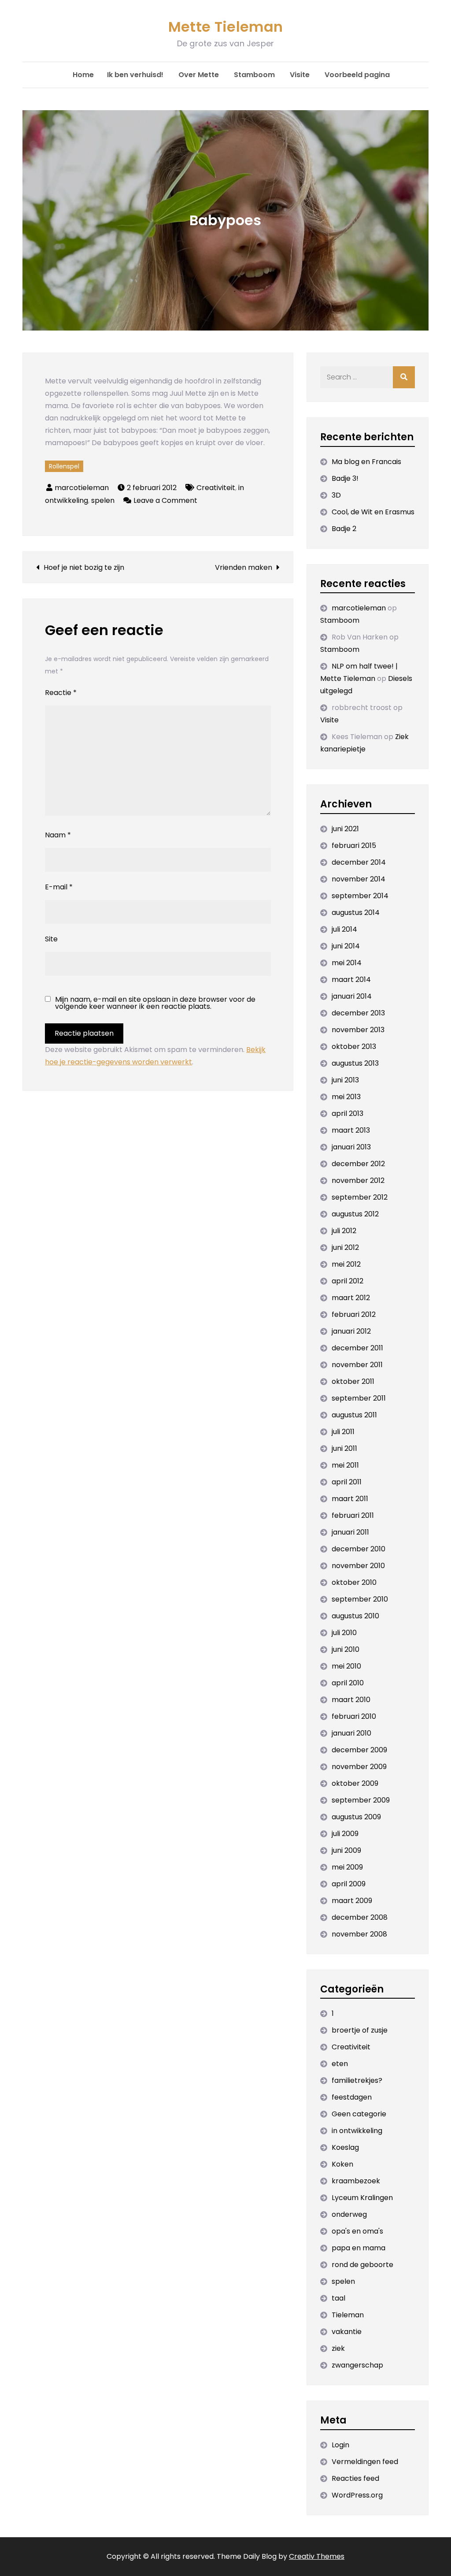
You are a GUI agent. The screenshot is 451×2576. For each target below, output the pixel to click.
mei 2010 (346, 1666)
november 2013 (358, 1030)
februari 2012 (354, 1314)
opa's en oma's (357, 2231)
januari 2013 (351, 1147)
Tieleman (348, 2315)
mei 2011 (345, 1465)
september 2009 (361, 1800)
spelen (103, 500)
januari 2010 (351, 1733)
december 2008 (360, 1917)
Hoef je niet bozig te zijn (84, 567)
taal (338, 2298)
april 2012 (347, 1281)
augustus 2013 (355, 1063)
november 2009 (359, 1767)
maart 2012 (351, 1298)
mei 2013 (346, 1097)
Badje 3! (345, 478)
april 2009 (349, 1884)
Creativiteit (216, 488)
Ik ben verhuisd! (135, 75)
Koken (342, 2164)
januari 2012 (351, 1331)
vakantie (347, 2332)
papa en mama (359, 2248)
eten (340, 2064)
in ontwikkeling (357, 2131)
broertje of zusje (360, 2030)
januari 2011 (350, 1532)
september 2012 (360, 1197)
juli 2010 (344, 1633)
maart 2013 (351, 1130)
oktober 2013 (354, 1046)
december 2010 (359, 1549)
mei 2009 (347, 1867)
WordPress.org (357, 2495)
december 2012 (358, 1164)
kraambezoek (356, 2181)
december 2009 (359, 1750)
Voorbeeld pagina (357, 75)
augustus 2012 (355, 1214)
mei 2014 (347, 963)
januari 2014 (352, 996)
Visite (300, 75)
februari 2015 (354, 846)
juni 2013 (345, 1080)
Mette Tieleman (225, 27)
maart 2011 (350, 1499)
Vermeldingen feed (365, 2462)
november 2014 (359, 879)
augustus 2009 (356, 1817)
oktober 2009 (355, 1783)
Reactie (61, 693)
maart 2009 (352, 1901)
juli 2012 (344, 1231)
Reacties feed (355, 2478)
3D (336, 495)
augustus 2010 (355, 1616)
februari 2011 (353, 1515)
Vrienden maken (244, 567)
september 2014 (360, 896)
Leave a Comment (165, 500)
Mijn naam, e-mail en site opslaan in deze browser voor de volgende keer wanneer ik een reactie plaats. (155, 1003)
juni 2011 (344, 1448)
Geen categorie (359, 2114)
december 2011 (357, 1348)
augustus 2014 (356, 913)
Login (340, 2445)
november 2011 (357, 1365)
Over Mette (199, 75)
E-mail (59, 887)
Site (51, 939)
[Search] (404, 377)
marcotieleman (82, 488)
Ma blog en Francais (366, 462)
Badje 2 (344, 529)
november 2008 (359, 1934)
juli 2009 (345, 1834)
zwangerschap (357, 2365)
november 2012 (358, 1180)
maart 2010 (351, 1700)
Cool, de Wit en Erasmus (373, 512)
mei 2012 (346, 1264)
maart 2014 (351, 979)
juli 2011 (343, 1432)
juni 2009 (346, 1850)
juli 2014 (344, 929)
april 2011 (347, 1482)
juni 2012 (345, 1247)
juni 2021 (345, 829)
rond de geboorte (362, 2265)
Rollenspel (64, 466)
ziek (338, 2348)
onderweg (349, 2214)
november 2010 (358, 1566)
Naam (58, 835)
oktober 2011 (353, 1381)
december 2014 (359, 862)
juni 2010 (346, 1649)
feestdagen (352, 2097)
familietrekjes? (357, 2080)
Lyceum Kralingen (362, 2198)
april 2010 (348, 1683)
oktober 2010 (354, 1582)
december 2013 (358, 1013)
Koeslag (345, 2147)
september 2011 (359, 1398)
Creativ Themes (317, 2556)
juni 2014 (346, 946)
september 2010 (360, 1599)
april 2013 (347, 1113)
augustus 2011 (354, 1415)
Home (83, 75)
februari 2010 (354, 1716)
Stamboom (254, 75)
